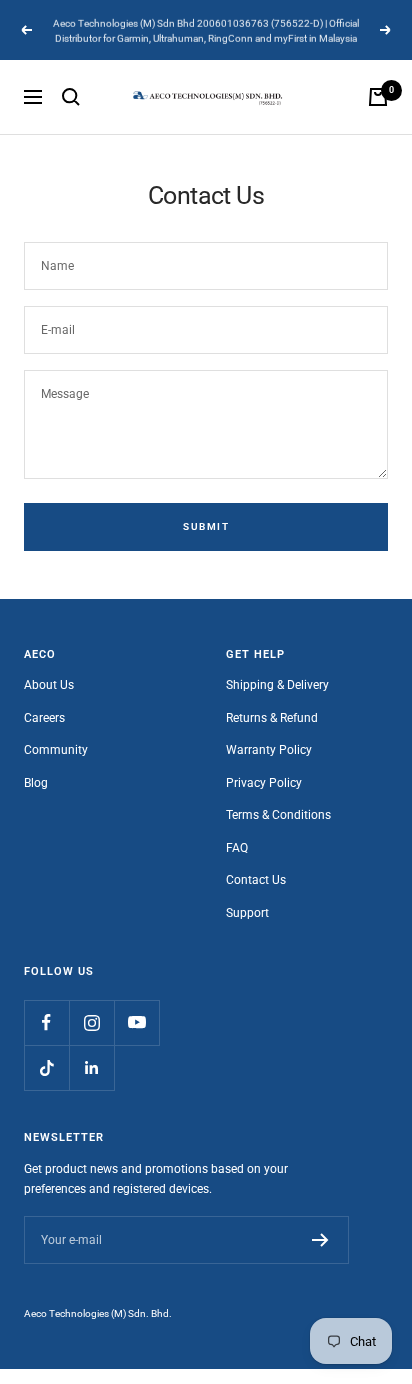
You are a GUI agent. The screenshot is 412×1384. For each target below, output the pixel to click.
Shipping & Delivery (277, 685)
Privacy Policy (264, 783)
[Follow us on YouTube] (136, 1022)
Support (247, 913)
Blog (36, 783)
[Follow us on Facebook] (46, 1022)
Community (56, 750)
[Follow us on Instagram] (91, 1022)
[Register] (320, 1240)
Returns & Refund (272, 718)
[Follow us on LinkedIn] (91, 1067)
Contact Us (256, 880)
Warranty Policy (269, 750)
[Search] (71, 97)
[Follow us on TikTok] (46, 1067)
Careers (44, 718)
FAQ (237, 848)
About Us (49, 685)
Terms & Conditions (278, 815)
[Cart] (378, 97)
